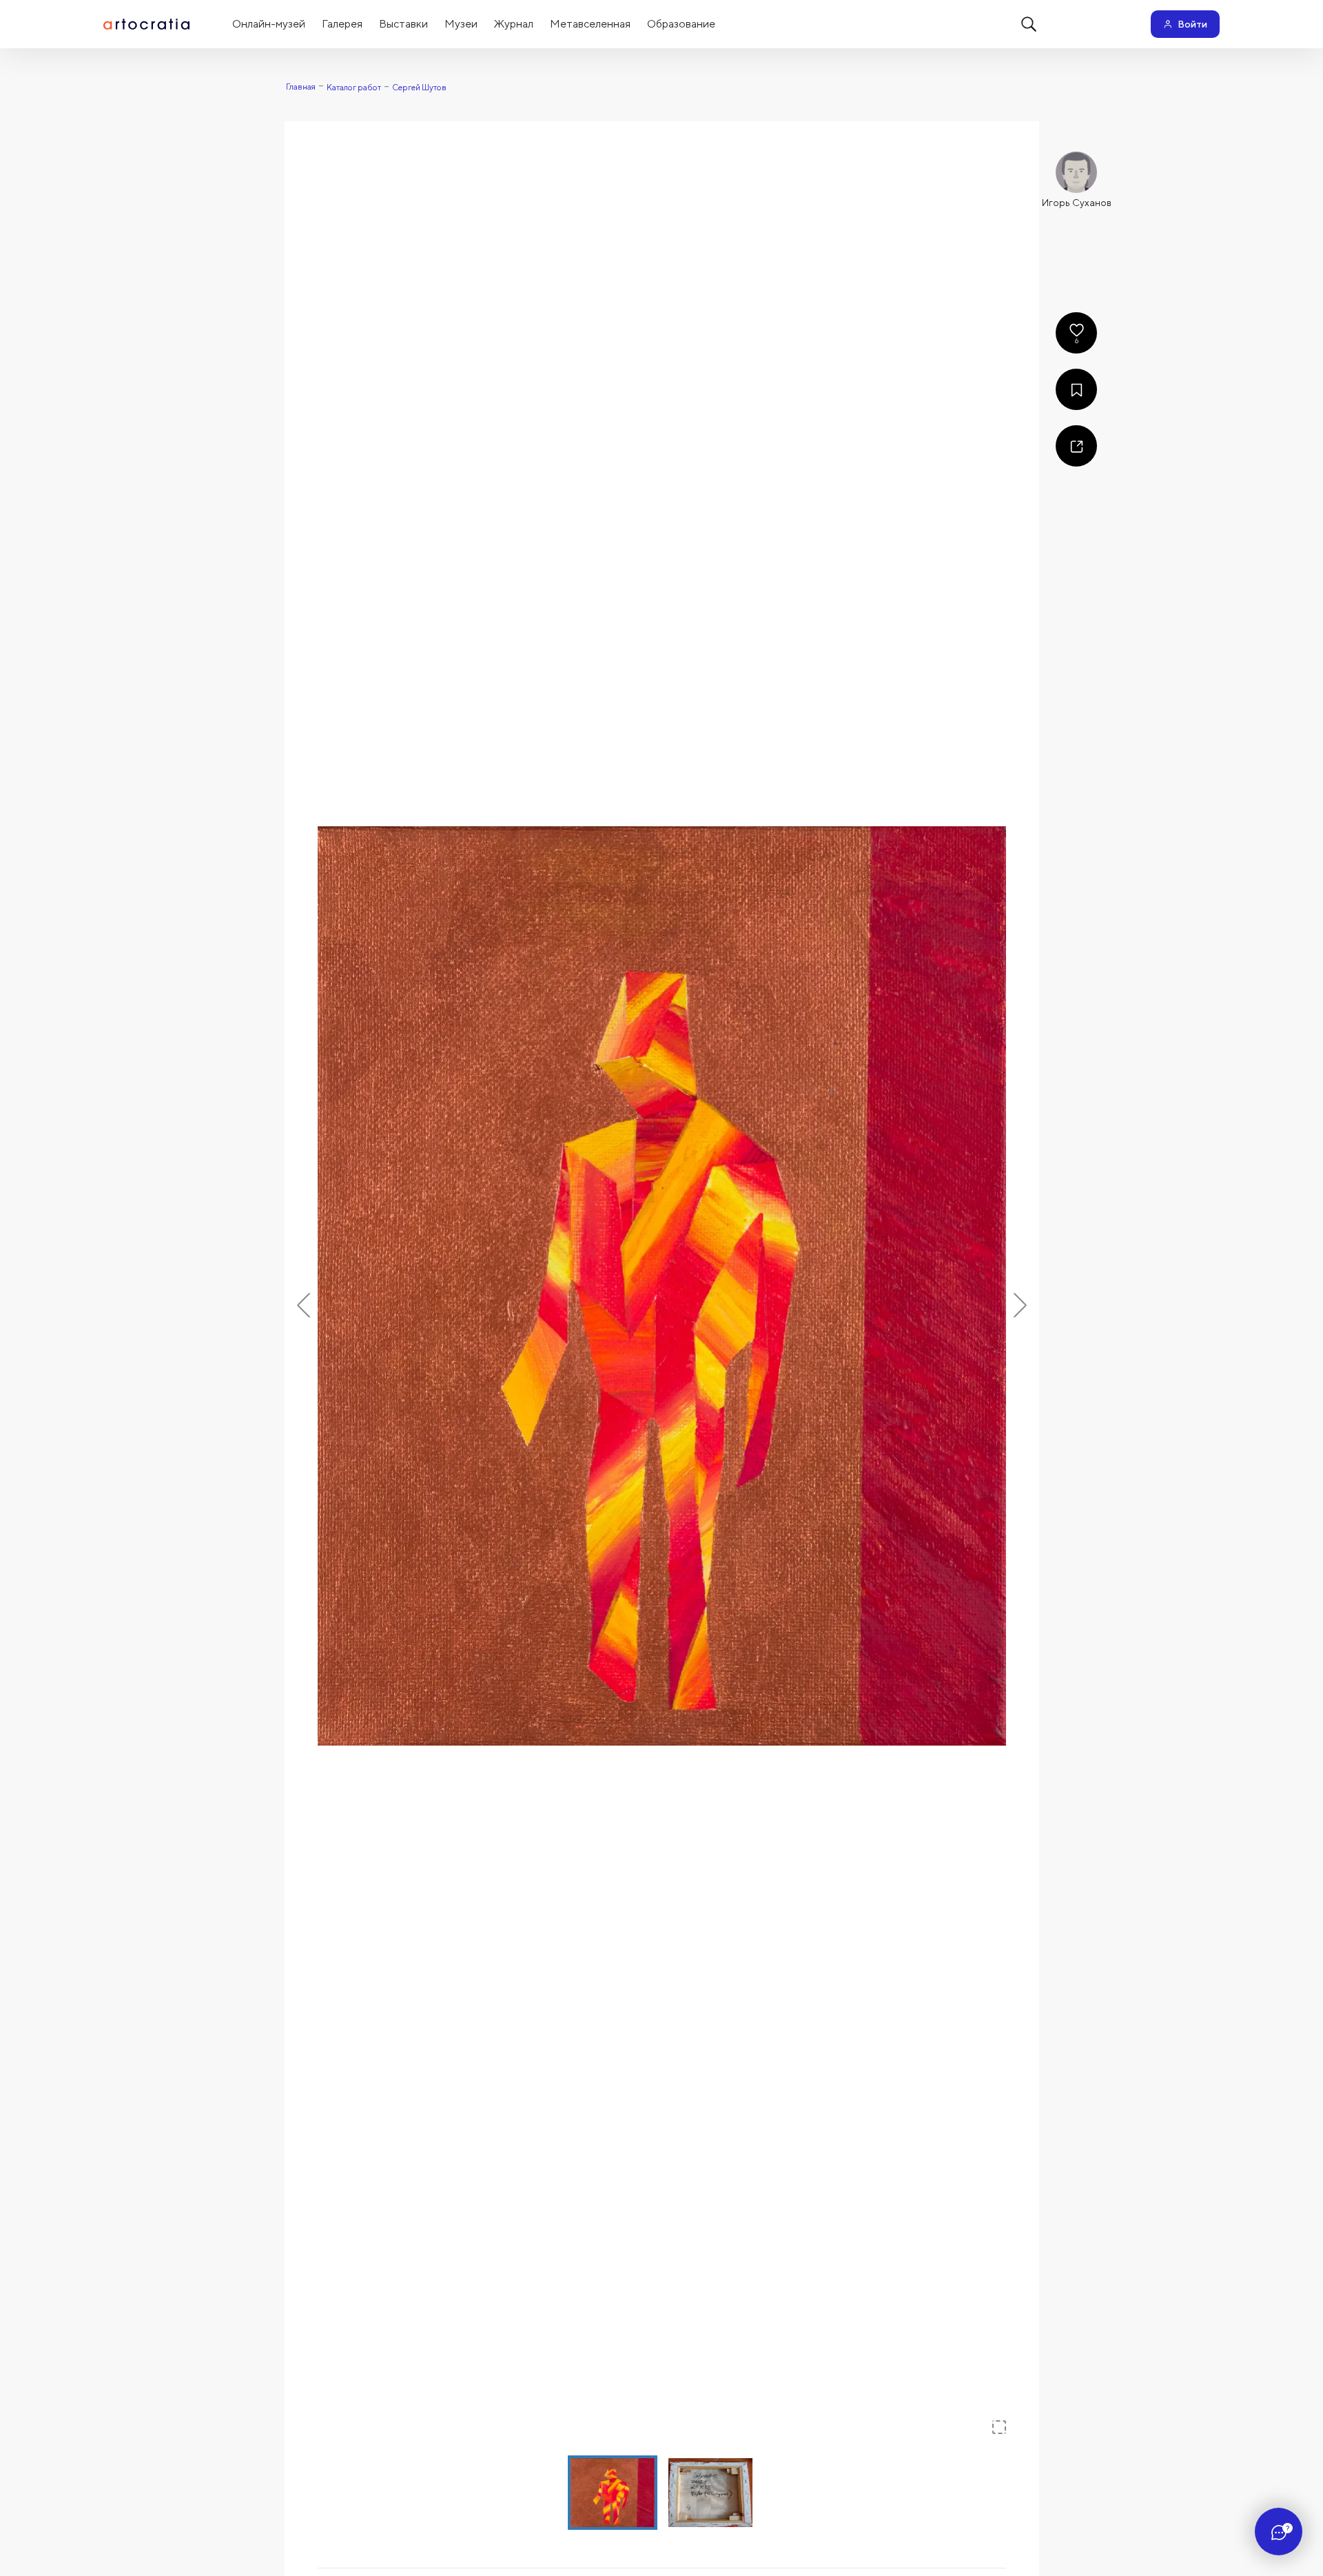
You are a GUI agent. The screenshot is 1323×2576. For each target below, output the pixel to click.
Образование (681, 24)
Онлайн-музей (269, 24)
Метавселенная (590, 24)
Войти (1192, 24)
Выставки (403, 24)
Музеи (461, 24)
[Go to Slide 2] (710, 2493)
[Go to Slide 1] (613, 2493)
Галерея (342, 24)
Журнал (514, 24)
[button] (662, 1286)
